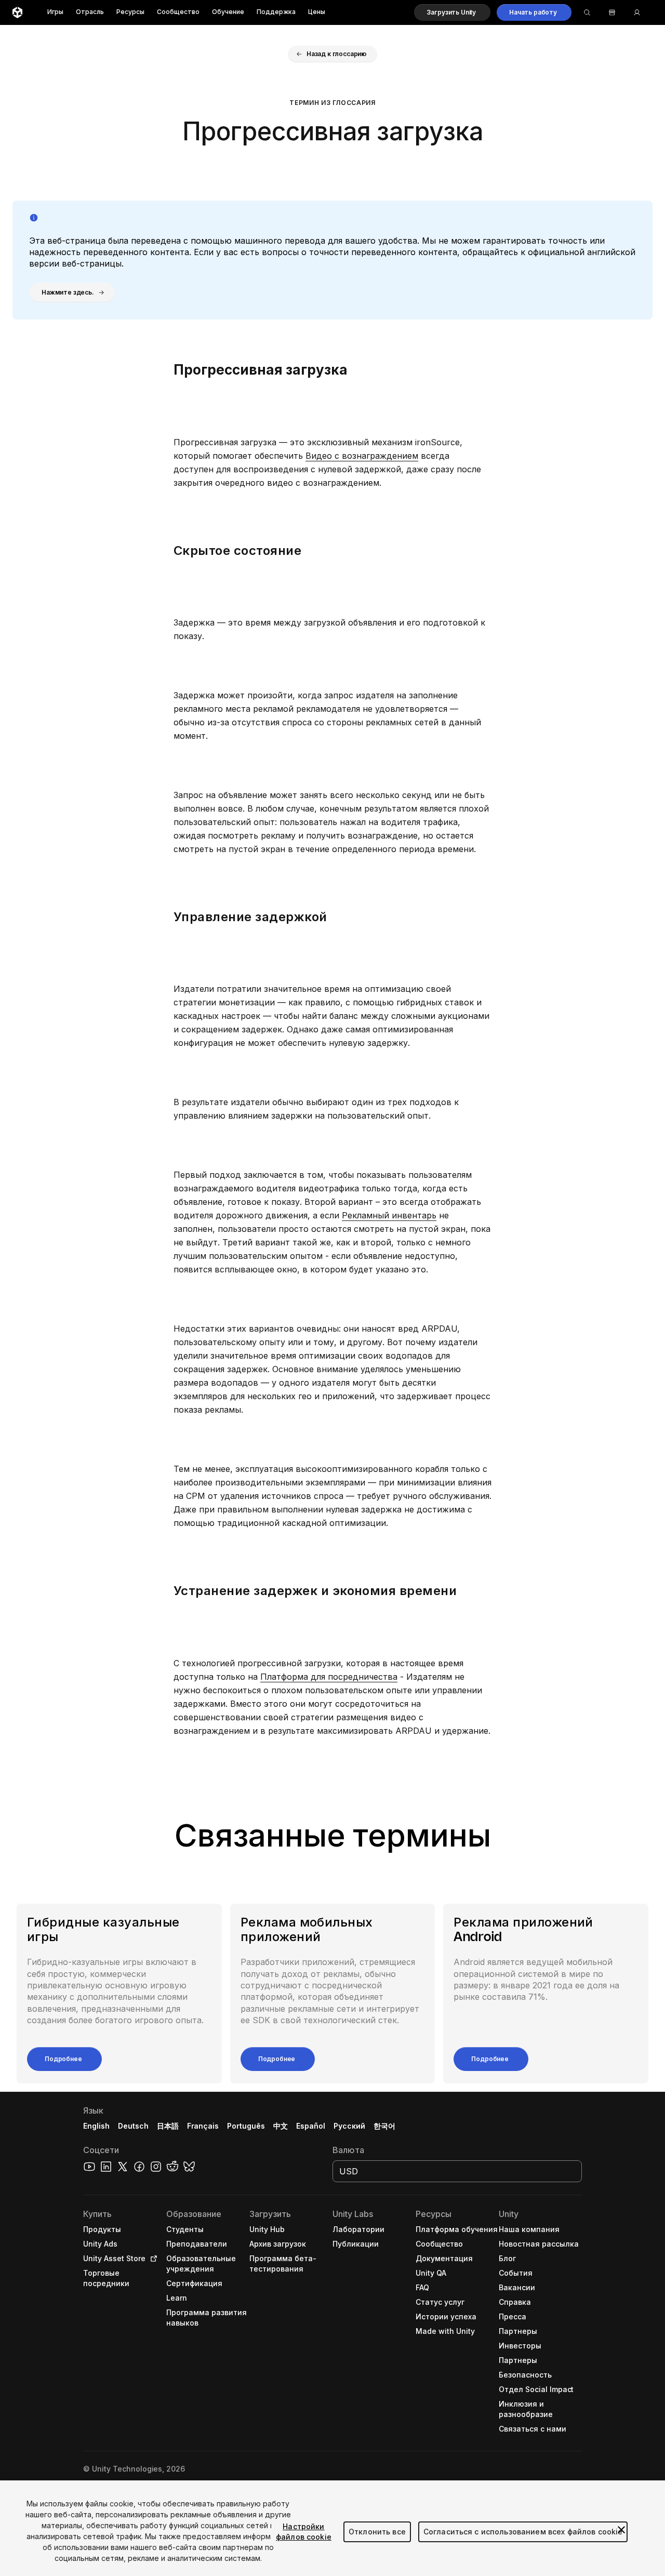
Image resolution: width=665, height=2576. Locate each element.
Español (311, 2126)
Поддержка (276, 12)
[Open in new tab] (152, 2259)
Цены (317, 12)
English (96, 2126)
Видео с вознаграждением (362, 456)
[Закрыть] (621, 2530)
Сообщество (178, 12)
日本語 (168, 2126)
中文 (281, 2126)
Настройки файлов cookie (304, 2532)
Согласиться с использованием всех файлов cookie (523, 2532)
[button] (452, 12)
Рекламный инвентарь (389, 1215)
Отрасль (90, 12)
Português (246, 2126)
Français (203, 2126)
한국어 (384, 2126)
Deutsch (133, 2126)
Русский (349, 2126)
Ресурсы (130, 12)
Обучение (228, 12)
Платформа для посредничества (329, 1677)
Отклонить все (377, 2532)
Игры (55, 12)
